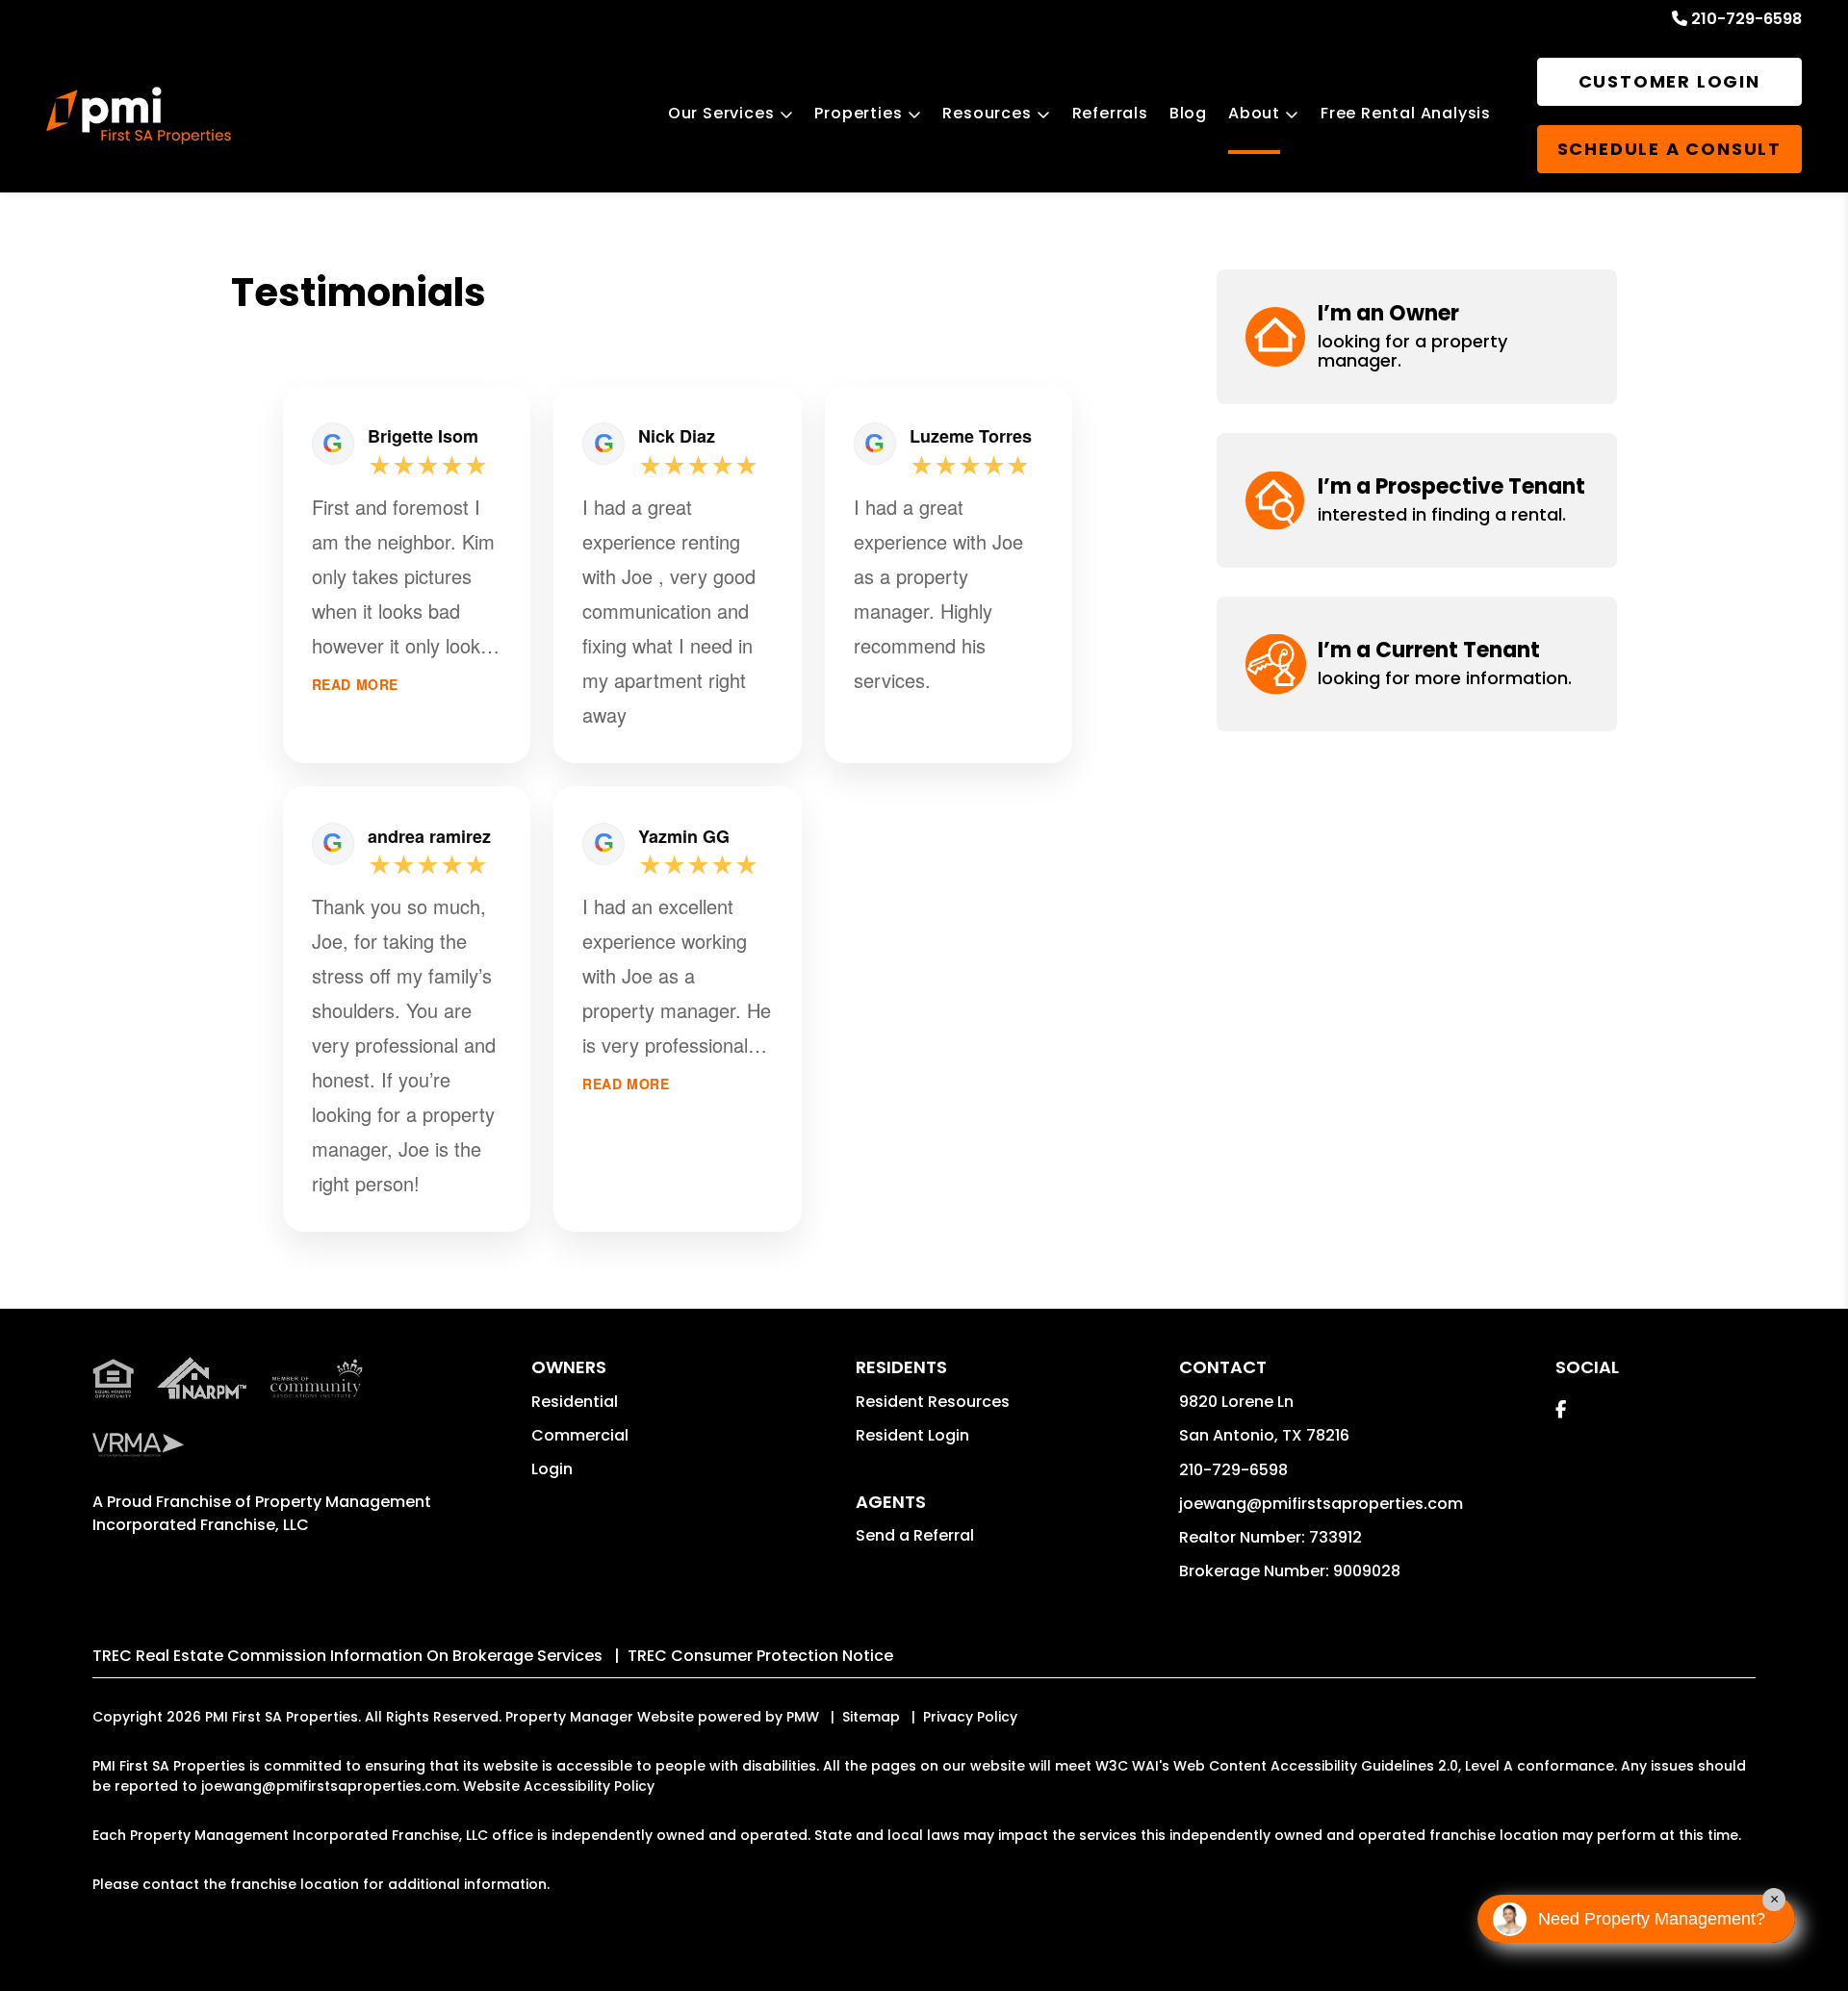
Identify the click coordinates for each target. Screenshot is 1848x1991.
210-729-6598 (1746, 19)
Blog (1188, 113)
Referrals (1110, 113)
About (1254, 113)
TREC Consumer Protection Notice (760, 1656)
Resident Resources (933, 1402)
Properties (858, 113)
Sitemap (871, 1717)
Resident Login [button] (912, 1435)
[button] (1417, 336)
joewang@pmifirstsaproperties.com (1321, 1504)
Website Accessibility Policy (559, 1786)
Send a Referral (915, 1535)
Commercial (580, 1435)
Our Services (721, 113)
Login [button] (552, 1469)
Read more (355, 685)
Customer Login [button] (1669, 81)
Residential (575, 1402)
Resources (987, 113)
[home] (139, 115)
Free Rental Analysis (1406, 113)
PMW (803, 1717)
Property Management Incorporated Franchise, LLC (262, 1513)
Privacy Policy (970, 1717)
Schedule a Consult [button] (1669, 149)
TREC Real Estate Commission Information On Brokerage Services (347, 1656)
